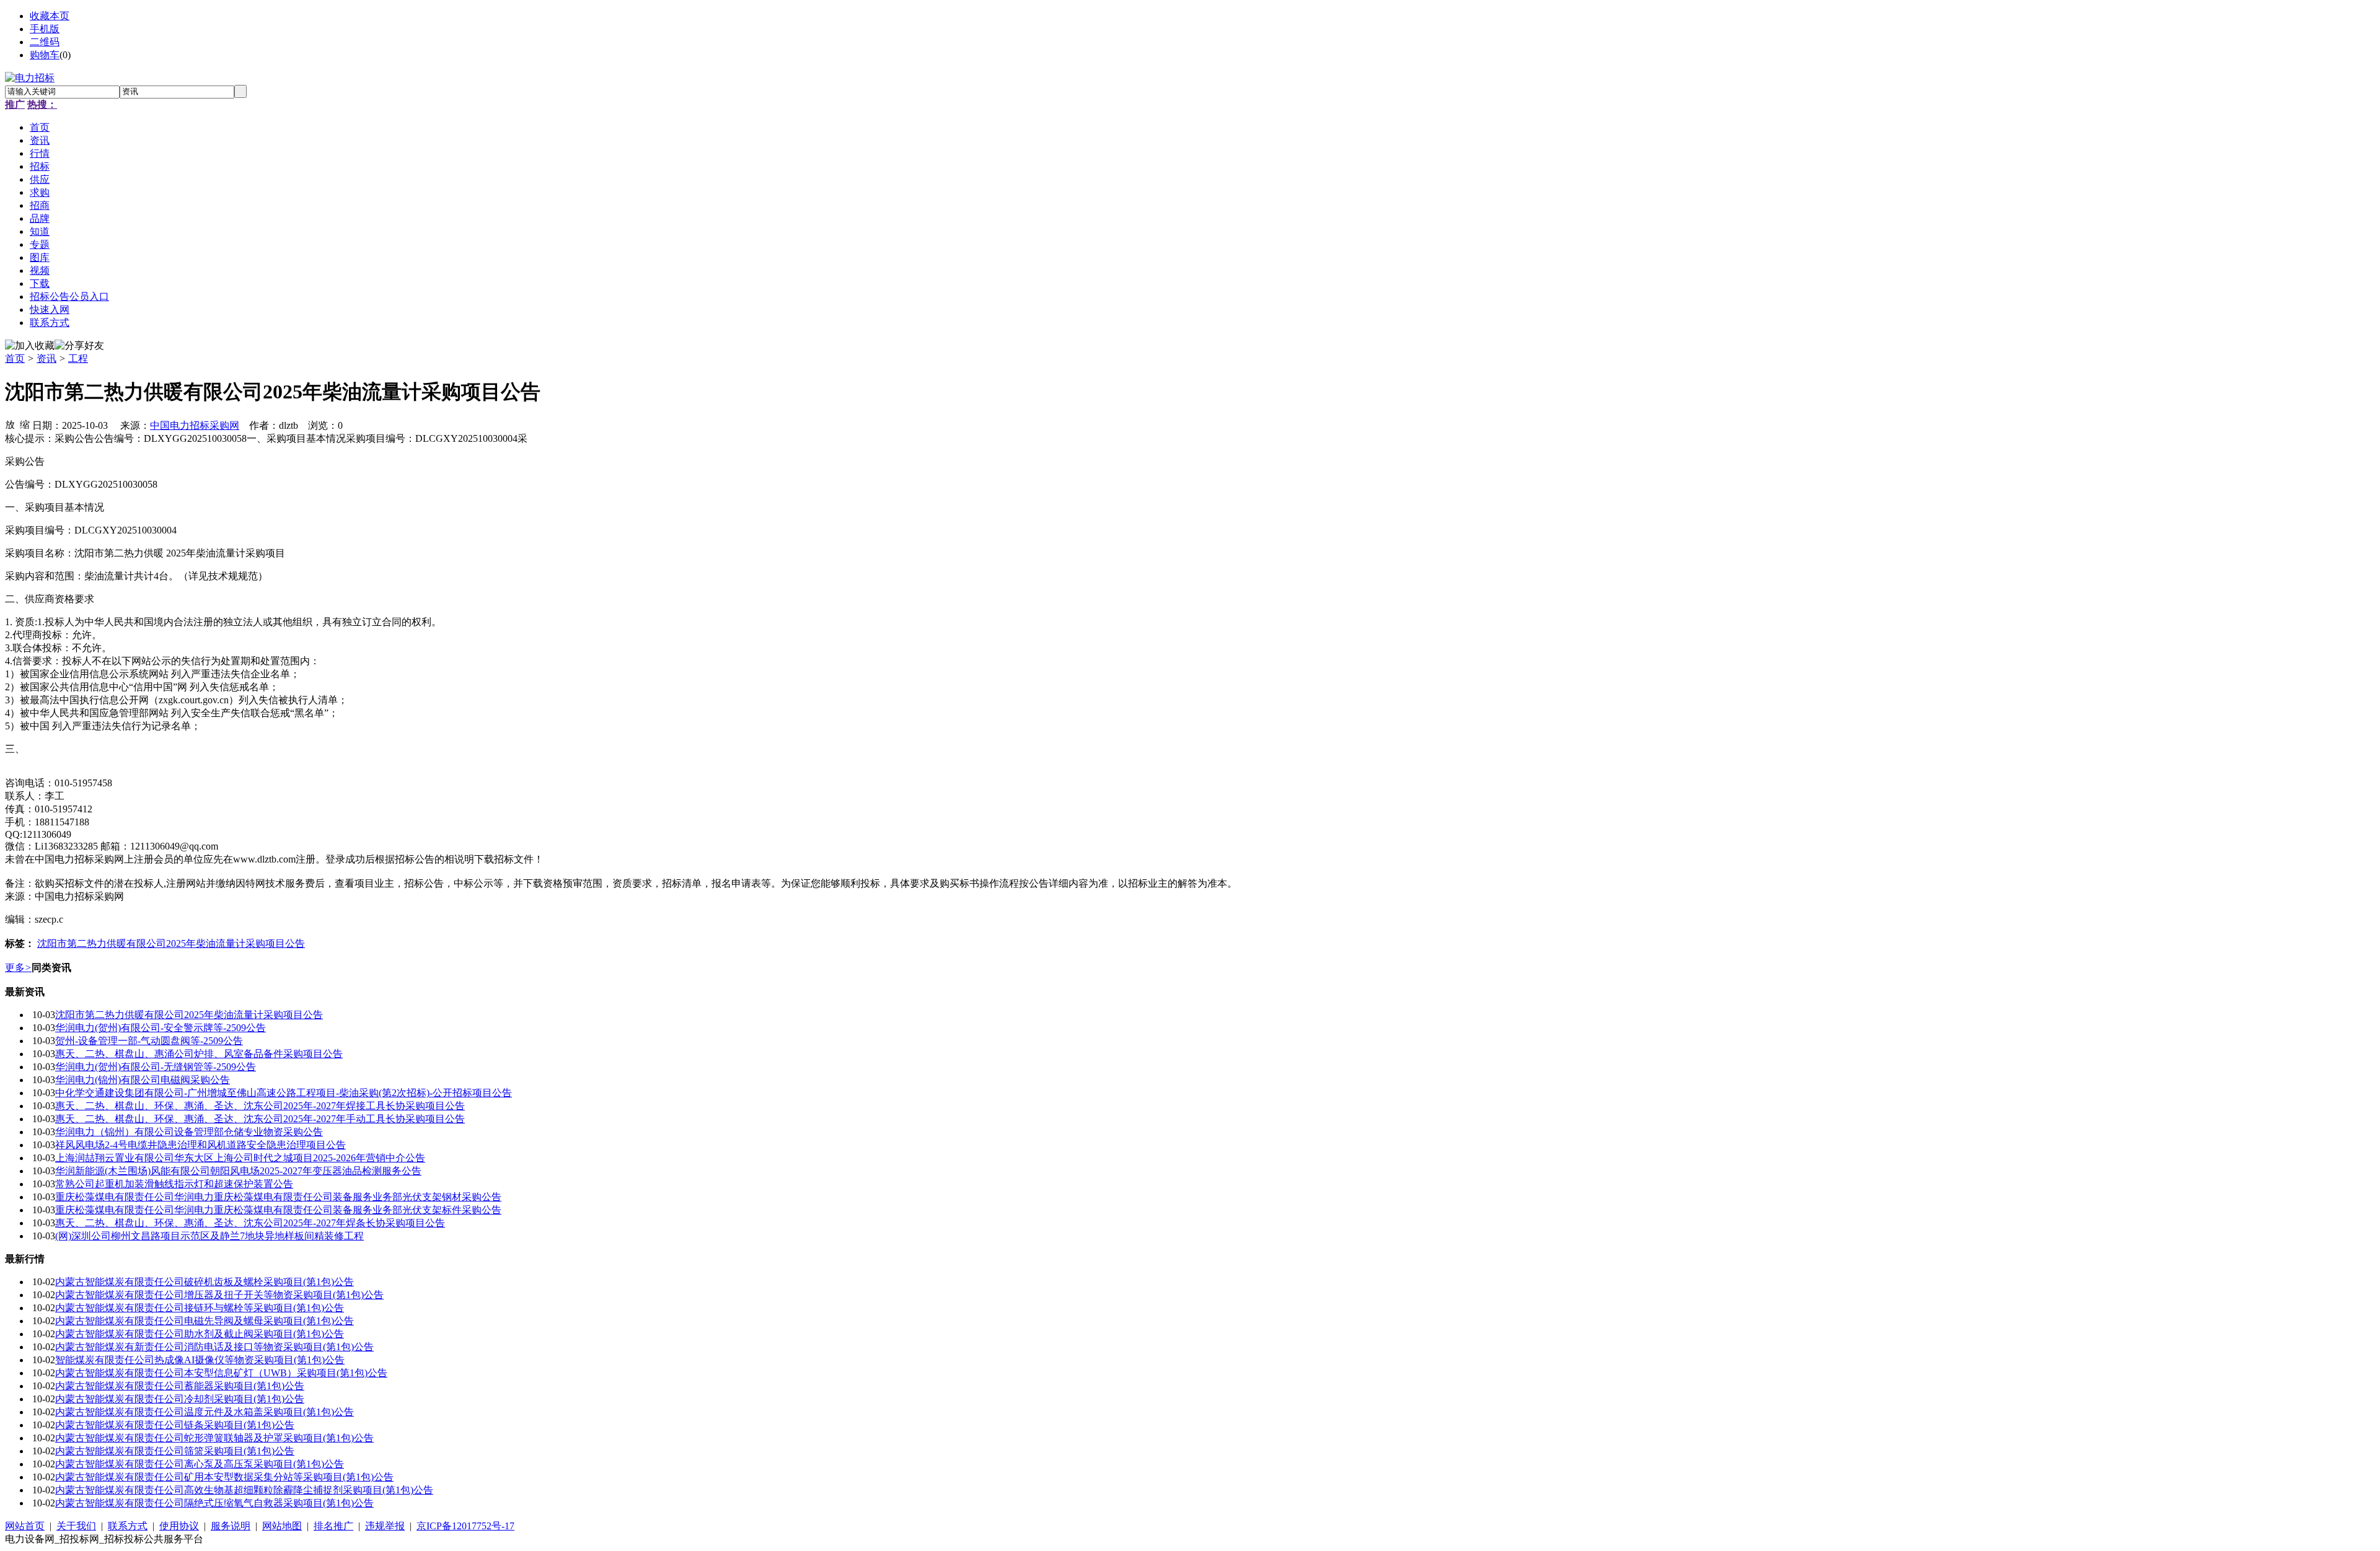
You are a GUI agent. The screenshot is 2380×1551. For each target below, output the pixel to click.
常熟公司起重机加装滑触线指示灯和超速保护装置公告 (174, 1184)
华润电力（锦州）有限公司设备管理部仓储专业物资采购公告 (189, 1132)
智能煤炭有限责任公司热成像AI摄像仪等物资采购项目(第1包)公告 (200, 1360)
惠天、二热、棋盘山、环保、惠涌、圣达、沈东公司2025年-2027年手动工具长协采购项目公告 (260, 1119)
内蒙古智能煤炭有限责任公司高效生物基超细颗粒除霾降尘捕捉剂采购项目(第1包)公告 (244, 1490)
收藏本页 (50, 16)
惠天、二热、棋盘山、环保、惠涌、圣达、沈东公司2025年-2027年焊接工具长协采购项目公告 (260, 1106)
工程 (78, 358)
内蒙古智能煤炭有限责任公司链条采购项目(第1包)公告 (175, 1425)
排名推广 (333, 1526)
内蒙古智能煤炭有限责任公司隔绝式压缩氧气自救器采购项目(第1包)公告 (214, 1503)
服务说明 (231, 1526)
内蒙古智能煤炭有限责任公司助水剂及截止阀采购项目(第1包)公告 (200, 1334)
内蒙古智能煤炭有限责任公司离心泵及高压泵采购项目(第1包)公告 (200, 1464)
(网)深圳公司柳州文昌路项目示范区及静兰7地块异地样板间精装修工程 (209, 1236)
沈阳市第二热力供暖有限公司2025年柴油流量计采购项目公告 (171, 943)
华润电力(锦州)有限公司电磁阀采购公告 (143, 1080)
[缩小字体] (25, 424)
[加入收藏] (30, 346)
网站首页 (25, 1526)
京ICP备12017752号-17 (465, 1526)
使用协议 (179, 1526)
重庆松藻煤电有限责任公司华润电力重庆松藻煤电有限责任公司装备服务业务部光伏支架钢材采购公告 (278, 1197)
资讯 (46, 358)
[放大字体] (10, 424)
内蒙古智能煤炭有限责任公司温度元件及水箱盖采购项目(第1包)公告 (205, 1412)
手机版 (45, 29)
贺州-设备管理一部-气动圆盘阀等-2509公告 (149, 1041)
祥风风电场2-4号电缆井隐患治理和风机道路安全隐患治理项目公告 (201, 1145)
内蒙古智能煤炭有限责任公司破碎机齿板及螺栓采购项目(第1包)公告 (205, 1282)
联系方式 (128, 1526)
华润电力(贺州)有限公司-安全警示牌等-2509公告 (161, 1028)
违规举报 (385, 1526)
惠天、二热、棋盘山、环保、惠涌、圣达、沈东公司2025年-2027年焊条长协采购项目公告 (250, 1223)
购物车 (45, 55)
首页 (15, 358)
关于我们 (76, 1526)
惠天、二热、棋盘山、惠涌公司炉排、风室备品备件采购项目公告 (199, 1054)
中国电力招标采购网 (195, 425)
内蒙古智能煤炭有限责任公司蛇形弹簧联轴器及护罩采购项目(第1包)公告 (214, 1438)
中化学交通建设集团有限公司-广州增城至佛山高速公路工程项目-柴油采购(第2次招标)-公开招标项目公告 (284, 1093)
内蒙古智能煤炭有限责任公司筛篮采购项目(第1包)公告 (175, 1451)
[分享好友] (79, 346)
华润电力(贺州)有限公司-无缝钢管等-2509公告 (156, 1067)
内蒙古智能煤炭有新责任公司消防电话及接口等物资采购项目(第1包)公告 (214, 1347)
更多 (18, 968)
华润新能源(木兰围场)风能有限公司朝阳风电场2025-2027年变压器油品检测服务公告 (238, 1171)
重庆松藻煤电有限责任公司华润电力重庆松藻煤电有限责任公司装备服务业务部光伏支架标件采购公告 (278, 1210)
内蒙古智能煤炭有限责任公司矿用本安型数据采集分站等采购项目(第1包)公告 (224, 1477)
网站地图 (282, 1526)
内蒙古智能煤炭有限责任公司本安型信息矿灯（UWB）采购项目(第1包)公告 (221, 1373)
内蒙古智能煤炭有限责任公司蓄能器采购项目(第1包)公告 (180, 1386)
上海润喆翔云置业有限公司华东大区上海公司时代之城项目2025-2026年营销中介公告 (240, 1158)
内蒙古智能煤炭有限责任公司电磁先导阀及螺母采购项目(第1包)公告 (205, 1321)
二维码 (45, 42)
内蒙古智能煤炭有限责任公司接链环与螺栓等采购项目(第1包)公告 (200, 1308)
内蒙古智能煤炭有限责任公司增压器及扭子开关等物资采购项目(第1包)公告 (219, 1295)
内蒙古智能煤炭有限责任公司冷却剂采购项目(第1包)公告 (180, 1399)
